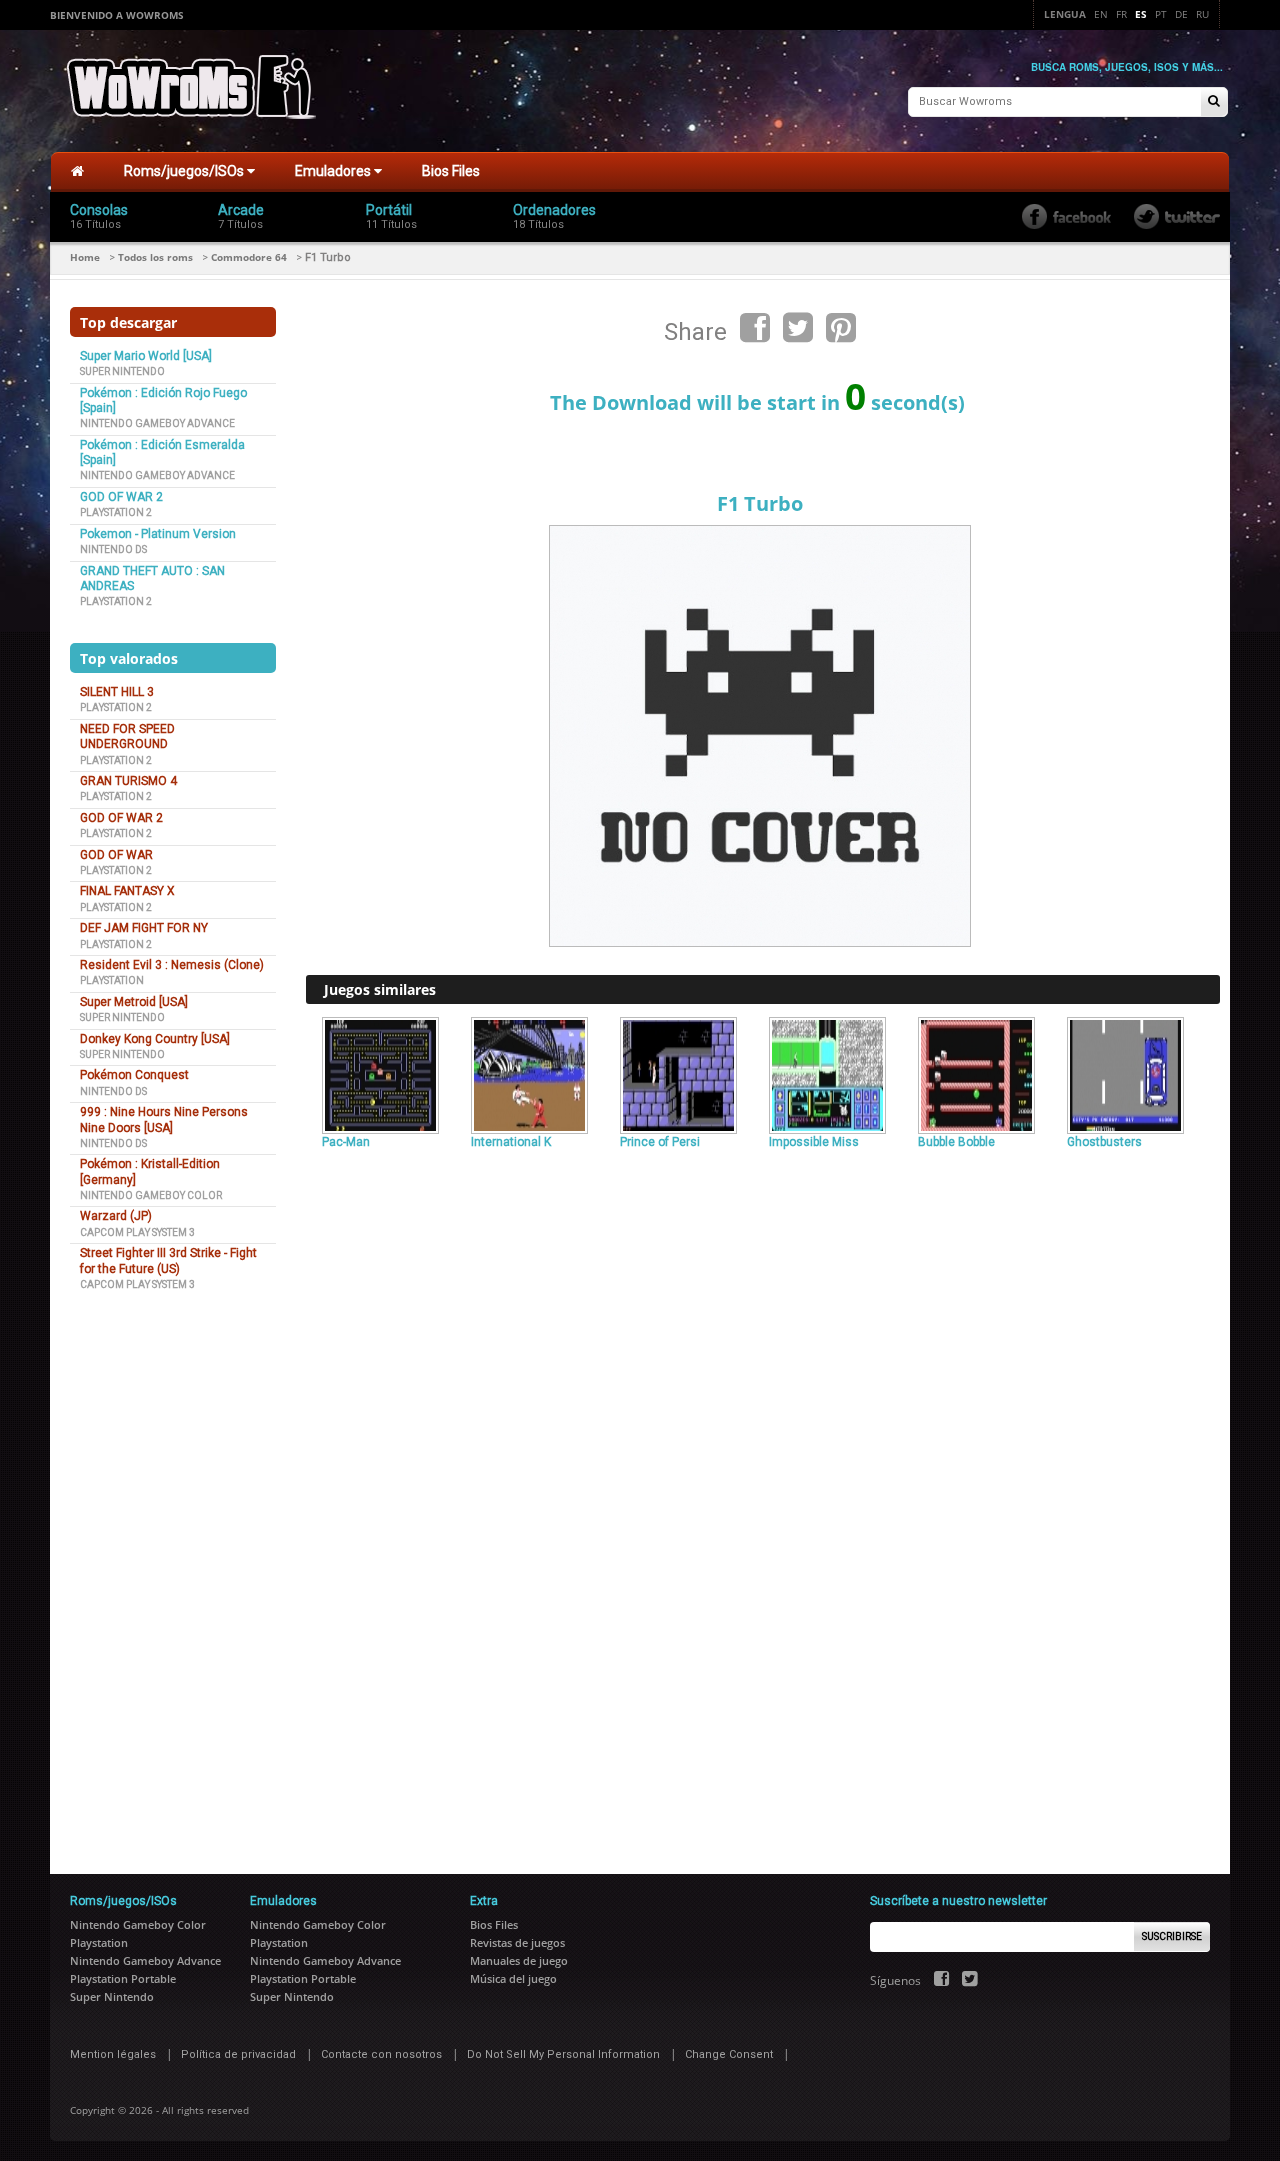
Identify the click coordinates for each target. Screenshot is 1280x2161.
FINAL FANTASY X (127, 891)
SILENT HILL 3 (117, 692)
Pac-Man (346, 1142)
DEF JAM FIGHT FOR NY (144, 928)
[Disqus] (763, 1429)
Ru (1202, 14)
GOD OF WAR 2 (121, 497)
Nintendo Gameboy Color (151, 1195)
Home (85, 257)
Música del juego (513, 1978)
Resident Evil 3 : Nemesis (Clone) (172, 965)
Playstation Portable (123, 1978)
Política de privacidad (238, 2054)
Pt (1161, 14)
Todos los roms (155, 257)
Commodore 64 (249, 257)
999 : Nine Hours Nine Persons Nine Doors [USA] (164, 1119)
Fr (1121, 14)
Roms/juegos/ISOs (185, 171)
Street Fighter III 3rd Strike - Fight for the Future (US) (168, 1260)
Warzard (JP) (116, 1216)
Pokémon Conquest (134, 1075)
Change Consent (729, 2054)
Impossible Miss (814, 1142)
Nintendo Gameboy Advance (157, 423)
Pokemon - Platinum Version (158, 534)
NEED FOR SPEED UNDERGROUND (127, 736)
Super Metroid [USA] (134, 1002)
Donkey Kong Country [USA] (155, 1039)
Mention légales (113, 2054)
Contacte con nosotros (381, 2054)
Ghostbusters (1104, 1142)
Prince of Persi (660, 1142)
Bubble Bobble (956, 1142)
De (1181, 14)
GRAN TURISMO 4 (128, 781)
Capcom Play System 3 (137, 1232)
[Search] (1214, 102)
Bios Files (451, 171)
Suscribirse (1172, 1936)
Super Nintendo (122, 371)
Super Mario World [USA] (146, 356)
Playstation (112, 980)
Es (1141, 14)
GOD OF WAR (116, 855)
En (1101, 14)
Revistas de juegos (517, 1942)
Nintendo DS (113, 549)
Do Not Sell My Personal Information (563, 2054)
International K (511, 1142)
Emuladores (334, 171)
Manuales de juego (519, 1960)
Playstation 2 (116, 512)
